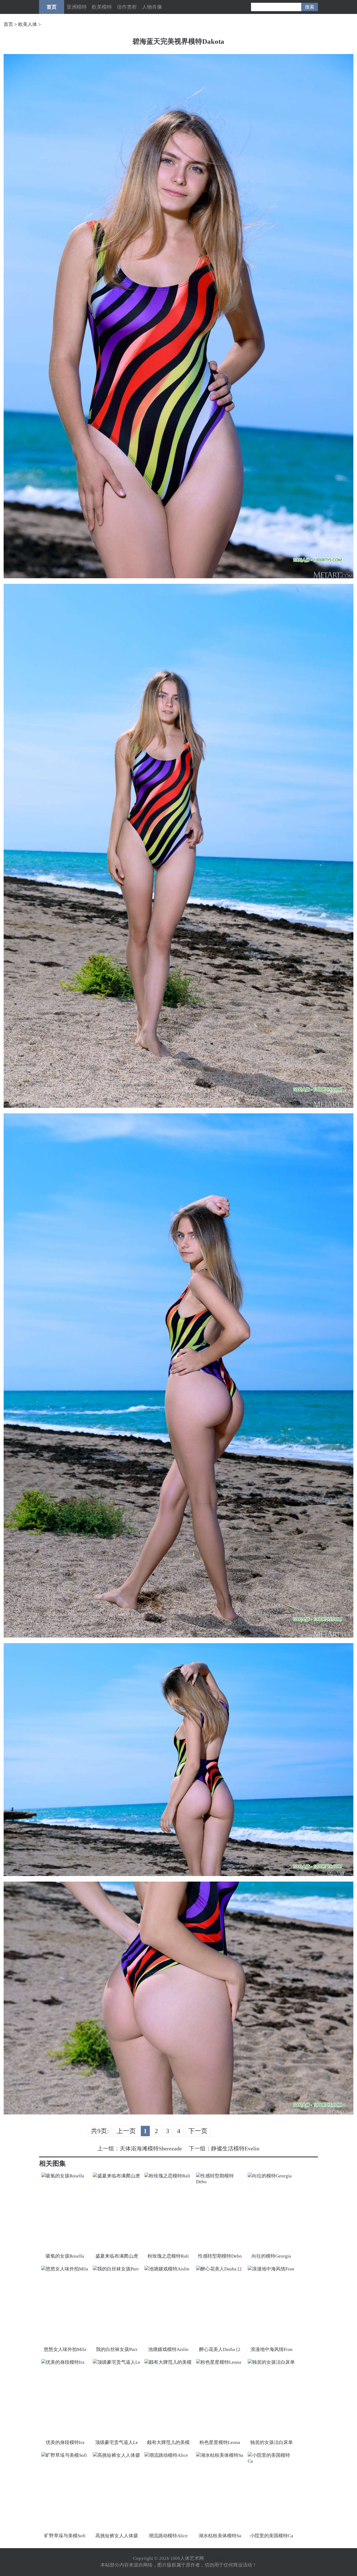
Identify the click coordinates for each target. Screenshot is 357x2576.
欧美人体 (28, 24)
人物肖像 (152, 7)
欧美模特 (102, 7)
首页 (52, 7)
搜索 (310, 7)
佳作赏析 (127, 7)
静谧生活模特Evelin (235, 2148)
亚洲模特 (77, 7)
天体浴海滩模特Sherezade (151, 2148)
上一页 (126, 2131)
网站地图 (214, 2558)
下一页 (198, 2131)
